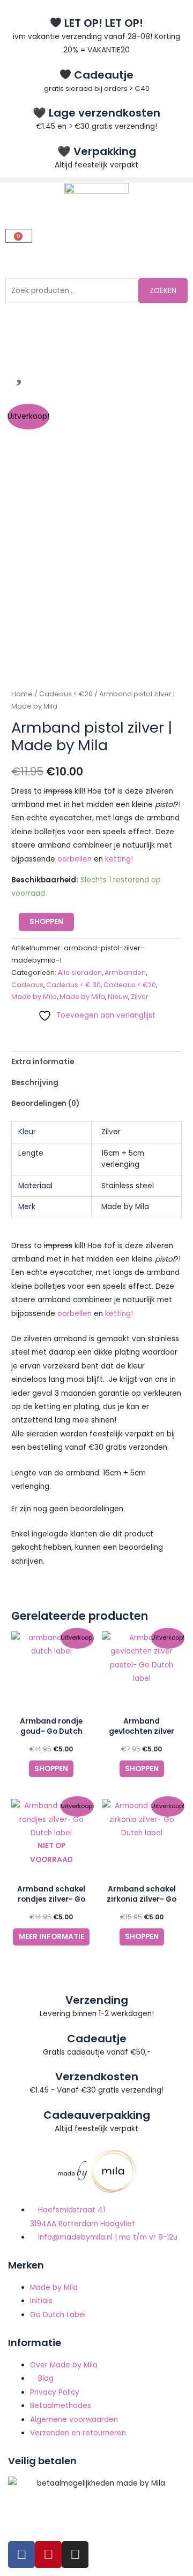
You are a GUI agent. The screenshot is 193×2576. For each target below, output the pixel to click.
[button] (96, 180)
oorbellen (75, 859)
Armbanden (125, 972)
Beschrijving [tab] (35, 1083)
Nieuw (118, 997)
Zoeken (163, 291)
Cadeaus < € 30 (73, 985)
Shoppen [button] (51, 1769)
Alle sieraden (80, 972)
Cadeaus (27, 985)
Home (22, 694)
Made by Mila (34, 997)
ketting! (119, 859)
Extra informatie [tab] (43, 1062)
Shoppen (46, 922)
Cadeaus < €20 (66, 694)
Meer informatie (51, 1937)
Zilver (140, 997)
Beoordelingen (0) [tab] (45, 1104)
